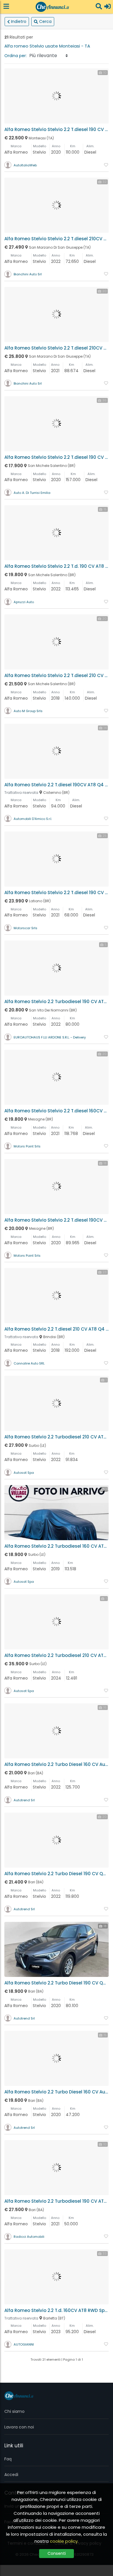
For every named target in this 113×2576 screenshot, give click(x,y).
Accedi (11, 2475)
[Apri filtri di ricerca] (99, 7)
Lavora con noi (19, 2427)
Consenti (57, 2553)
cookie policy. (64, 2541)
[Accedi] (107, 7)
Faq (8, 2459)
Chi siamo (14, 2411)
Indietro (19, 21)
